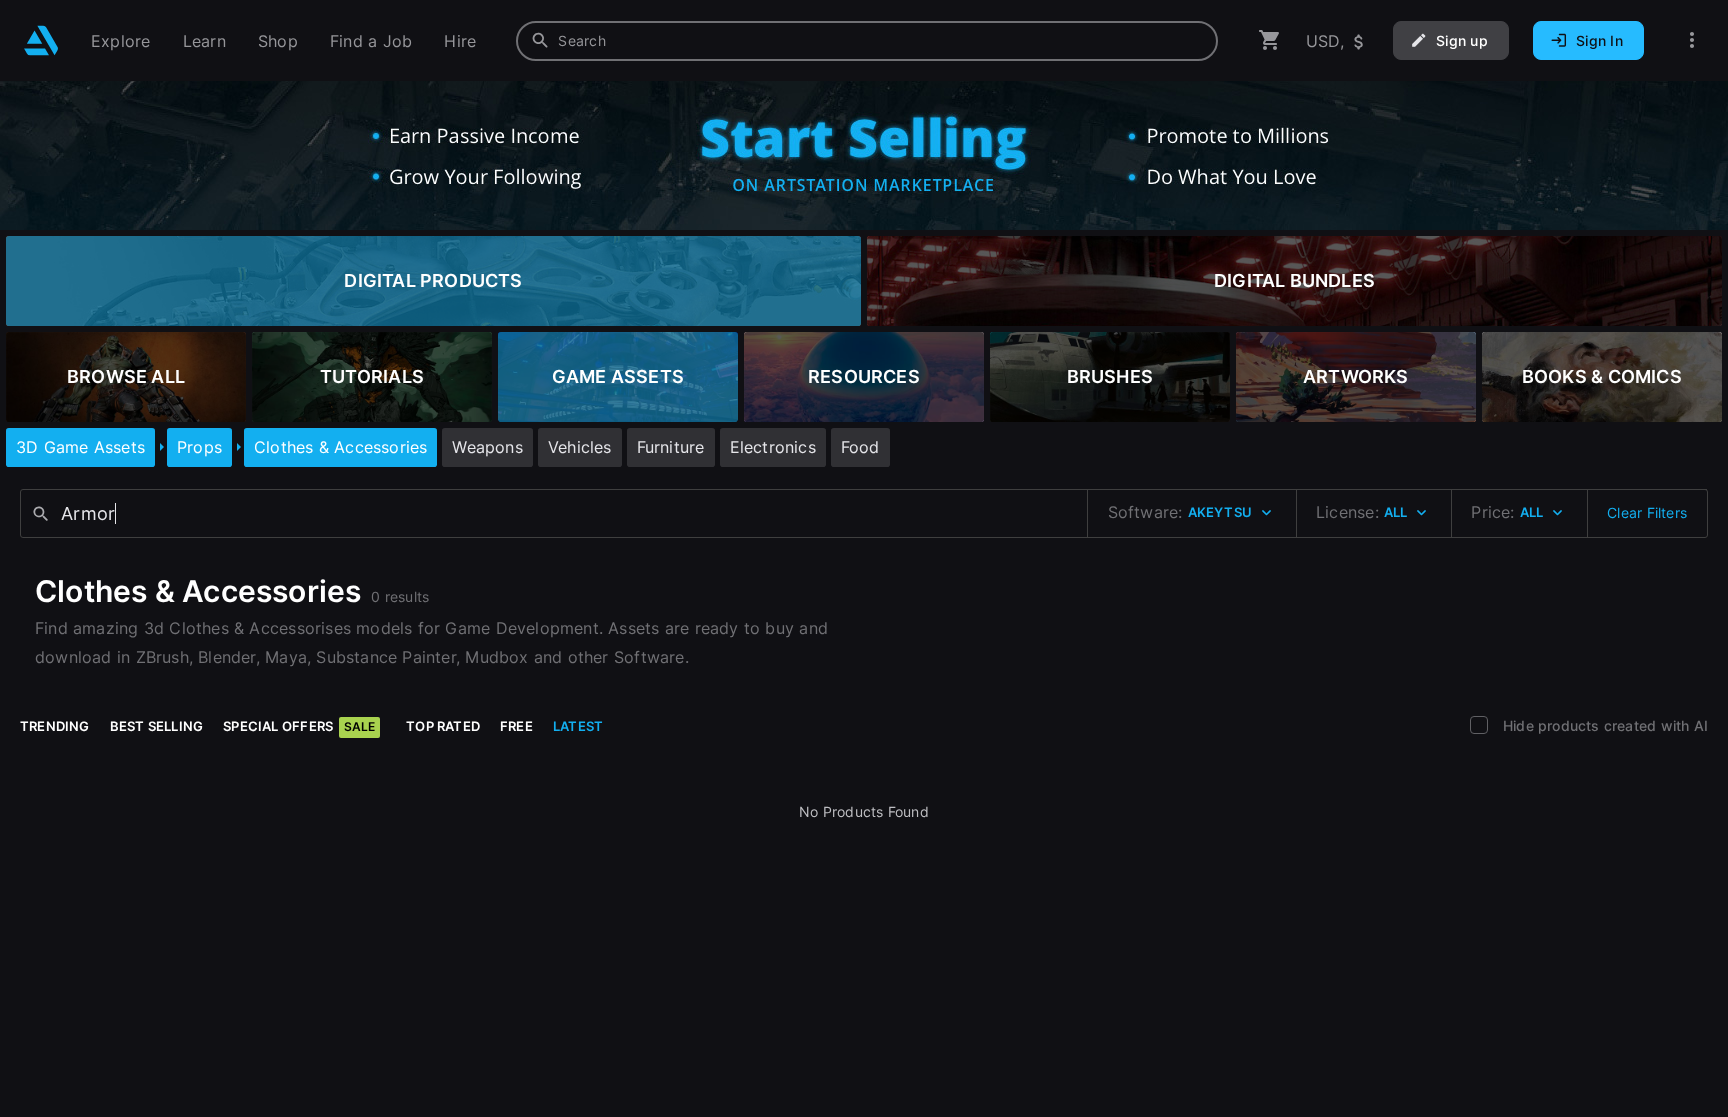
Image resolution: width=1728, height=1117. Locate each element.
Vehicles (580, 447)
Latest (578, 726)
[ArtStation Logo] (41, 40)
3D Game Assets (80, 447)
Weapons (487, 447)
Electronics (773, 447)
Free (516, 726)
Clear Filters (1647, 512)
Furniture (671, 447)
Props (199, 447)
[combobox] (867, 41)
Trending (55, 726)
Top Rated (443, 726)
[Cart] (1270, 40)
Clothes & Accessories (340, 447)
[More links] (1692, 40)
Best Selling (157, 726)
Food (860, 447)
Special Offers (299, 726)
